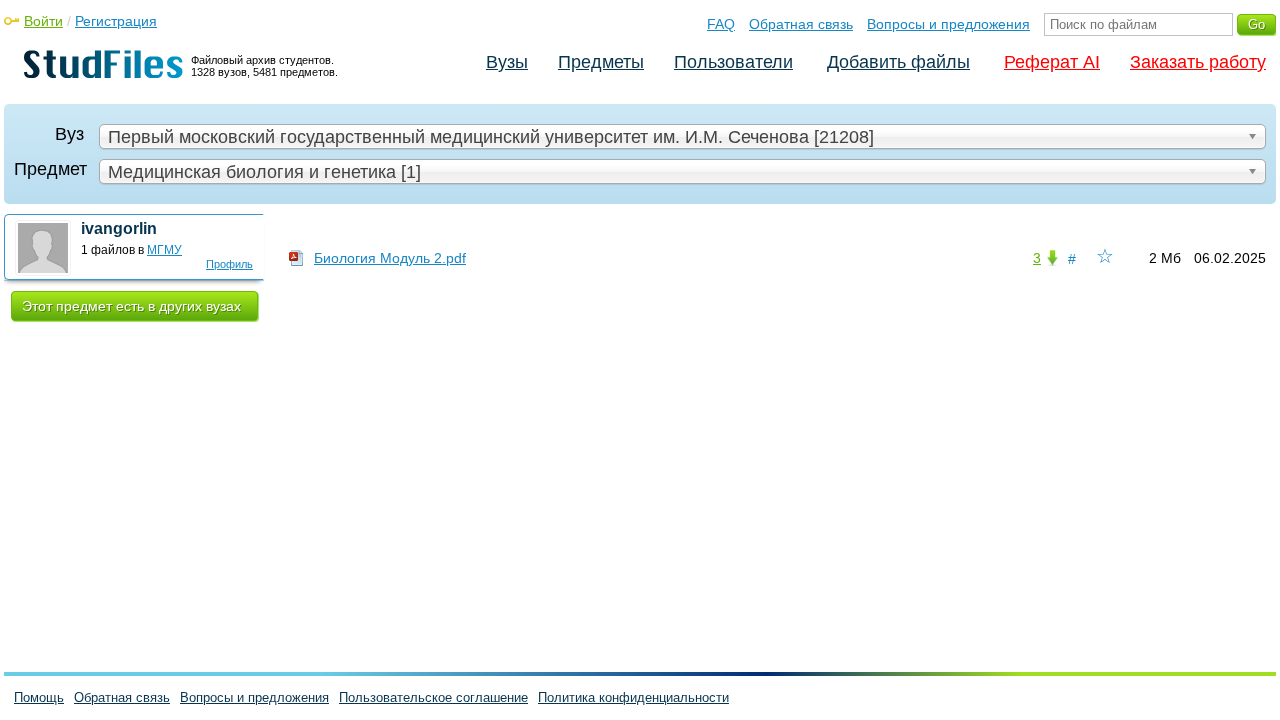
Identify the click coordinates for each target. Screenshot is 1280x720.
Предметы (601, 62)
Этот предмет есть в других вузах (131, 306)
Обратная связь (801, 24)
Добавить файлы (898, 62)
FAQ (721, 24)
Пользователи (733, 62)
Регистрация (116, 21)
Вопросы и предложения (948, 24)
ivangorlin (119, 228)
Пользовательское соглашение (433, 697)
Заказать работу (1198, 62)
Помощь (39, 697)
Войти (43, 21)
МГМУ (164, 250)
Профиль (229, 264)
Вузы (507, 62)
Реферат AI (1052, 62)
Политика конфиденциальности (633, 697)
